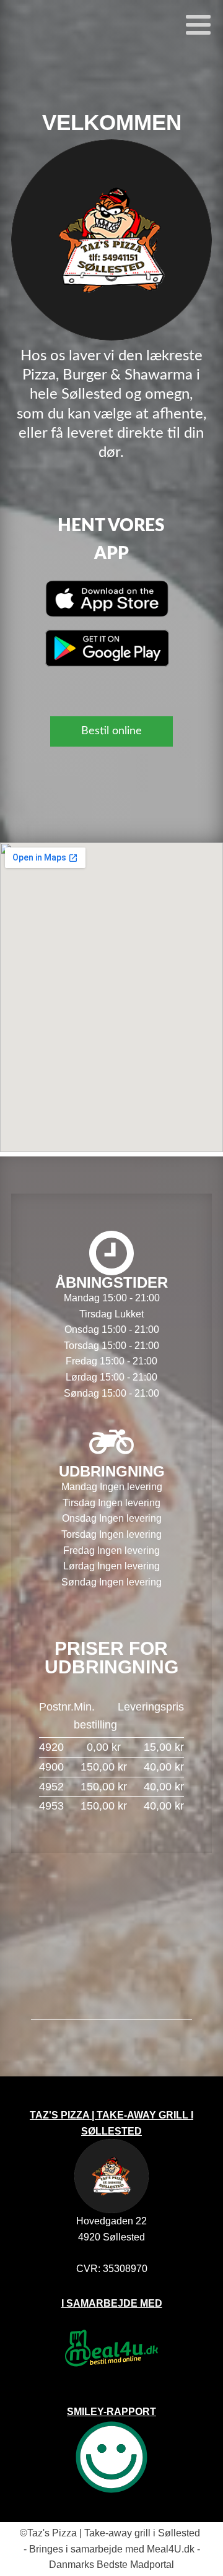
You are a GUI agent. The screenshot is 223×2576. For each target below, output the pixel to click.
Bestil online (111, 731)
